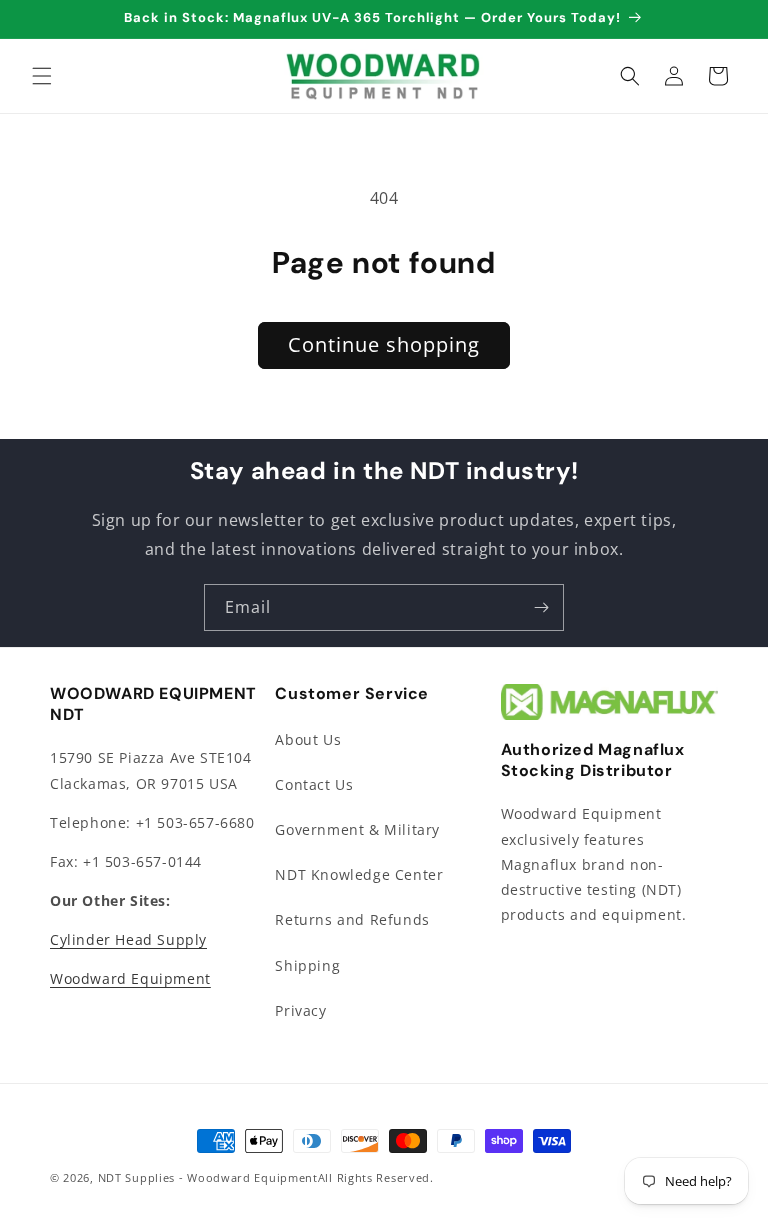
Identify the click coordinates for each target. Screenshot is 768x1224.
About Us (308, 739)
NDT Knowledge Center (359, 874)
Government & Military (357, 829)
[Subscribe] (541, 607)
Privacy (300, 1010)
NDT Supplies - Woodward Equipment (208, 1177)
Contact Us (314, 784)
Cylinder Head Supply (128, 939)
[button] (42, 76)
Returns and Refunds (352, 919)
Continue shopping (384, 344)
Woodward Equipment (130, 978)
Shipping (307, 965)
